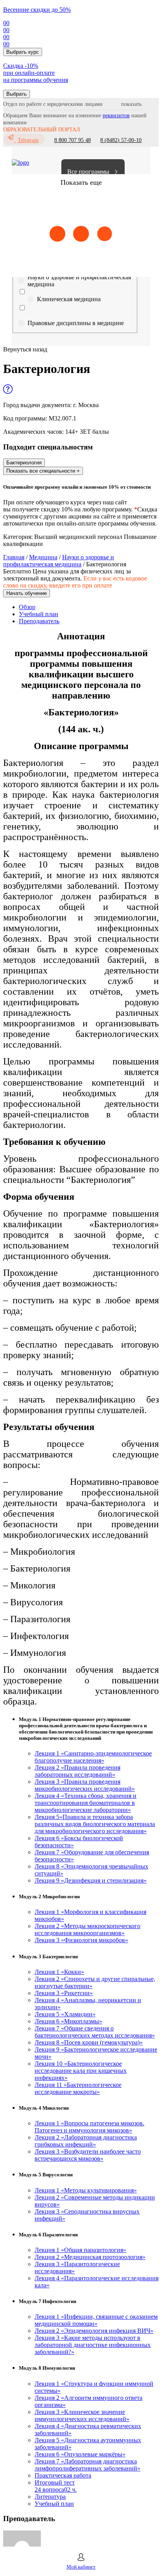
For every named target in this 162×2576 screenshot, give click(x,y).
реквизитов (116, 116)
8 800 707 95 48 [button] (73, 140)
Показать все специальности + (43, 471)
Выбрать (17, 94)
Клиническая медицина (69, 299)
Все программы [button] (88, 172)
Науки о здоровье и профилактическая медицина (79, 281)
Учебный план (39, 614)
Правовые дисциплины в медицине (76, 323)
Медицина (43, 557)
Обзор (27, 607)
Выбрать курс (23, 52)
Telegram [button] (28, 140)
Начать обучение (27, 593)
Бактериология (24, 463)
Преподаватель (39, 621)
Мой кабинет (81, 2567)
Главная (14, 557)
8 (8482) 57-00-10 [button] (121, 140)
